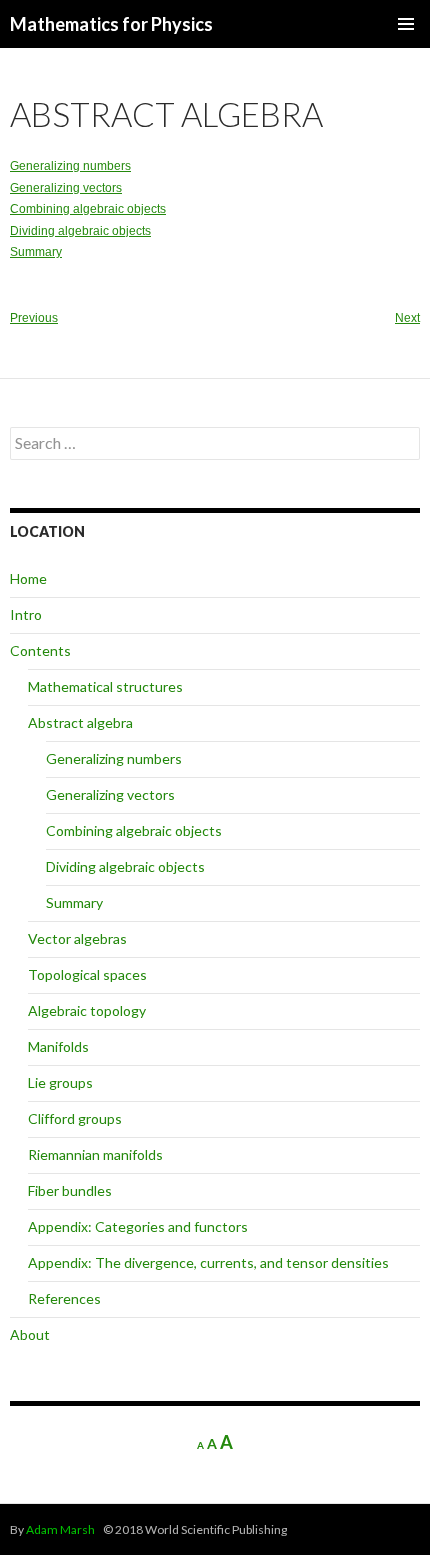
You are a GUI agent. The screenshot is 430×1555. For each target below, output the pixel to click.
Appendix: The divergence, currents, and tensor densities (208, 1262)
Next (407, 318)
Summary (36, 252)
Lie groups (60, 1082)
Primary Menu (406, 24)
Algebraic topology (87, 1010)
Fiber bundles (70, 1190)
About (30, 1334)
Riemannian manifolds (95, 1154)
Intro (26, 614)
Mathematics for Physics (111, 24)
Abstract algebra (80, 722)
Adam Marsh (60, 1529)
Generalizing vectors (66, 188)
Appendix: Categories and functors (138, 1226)
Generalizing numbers (70, 166)
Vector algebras (77, 938)
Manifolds (58, 1046)
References (64, 1298)
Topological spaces (87, 974)
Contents (40, 650)
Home (28, 578)
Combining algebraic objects (88, 209)
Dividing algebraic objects (80, 231)
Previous (34, 318)
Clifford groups (75, 1118)
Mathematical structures (105, 686)
